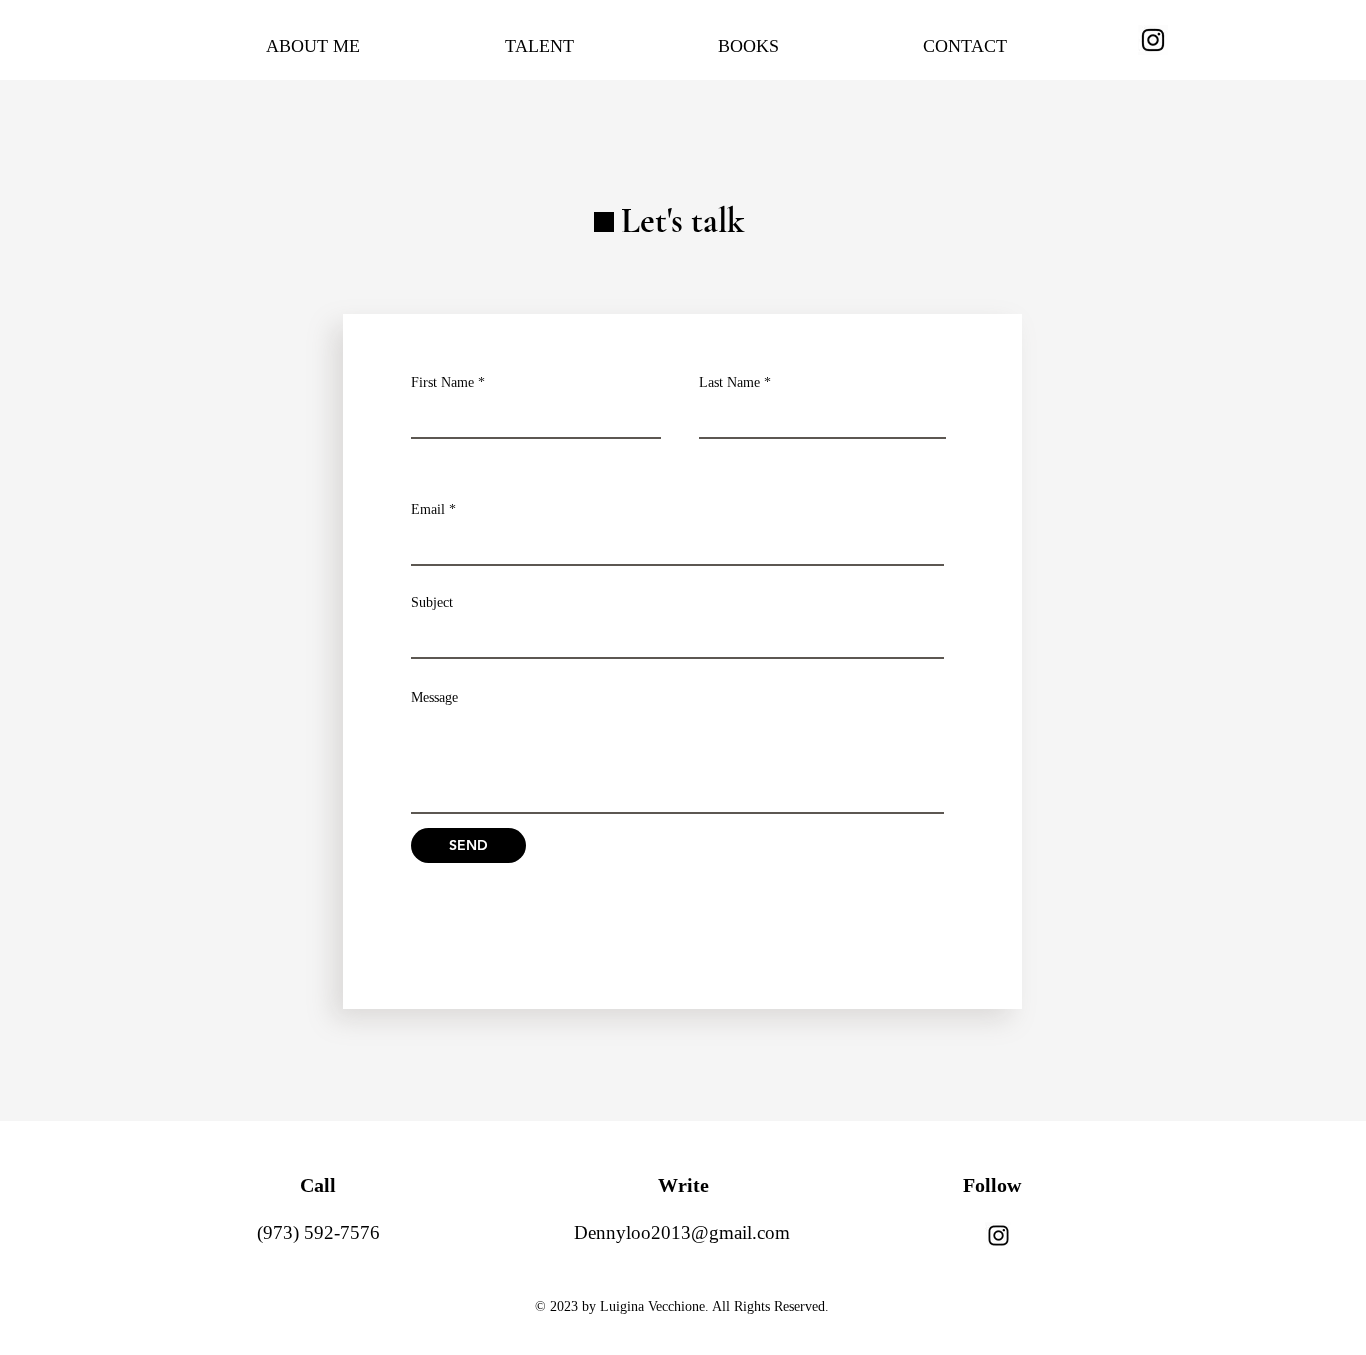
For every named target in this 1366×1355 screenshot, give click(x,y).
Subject (432, 603)
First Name (442, 383)
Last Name (729, 383)
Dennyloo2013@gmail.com (682, 1232)
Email (428, 510)
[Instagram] (1153, 40)
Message (434, 698)
